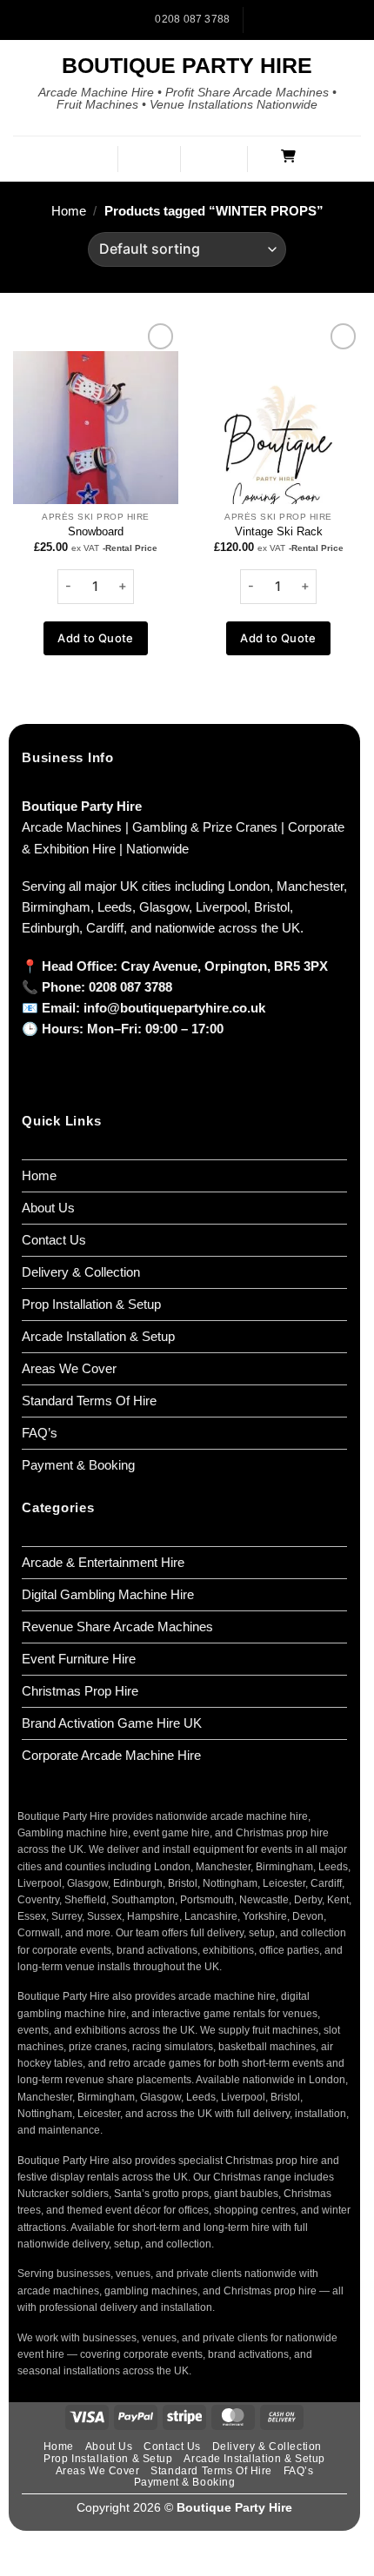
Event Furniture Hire (79, 1659)
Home (69, 211)
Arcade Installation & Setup (98, 1336)
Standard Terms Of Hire (89, 1401)
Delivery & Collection (81, 1272)
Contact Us (54, 1240)
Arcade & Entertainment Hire (103, 1562)
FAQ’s (40, 1433)
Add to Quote (96, 638)
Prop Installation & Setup (91, 1304)
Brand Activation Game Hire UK (112, 1723)
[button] (91, 159)
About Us (48, 1208)
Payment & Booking (78, 1465)
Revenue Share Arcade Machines (117, 1627)
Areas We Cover (69, 1368)
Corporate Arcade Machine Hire (111, 1755)
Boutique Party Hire (187, 66)
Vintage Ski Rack (279, 531)
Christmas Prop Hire (80, 1691)
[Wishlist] (222, 157)
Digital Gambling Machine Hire (108, 1594)
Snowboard (96, 531)
